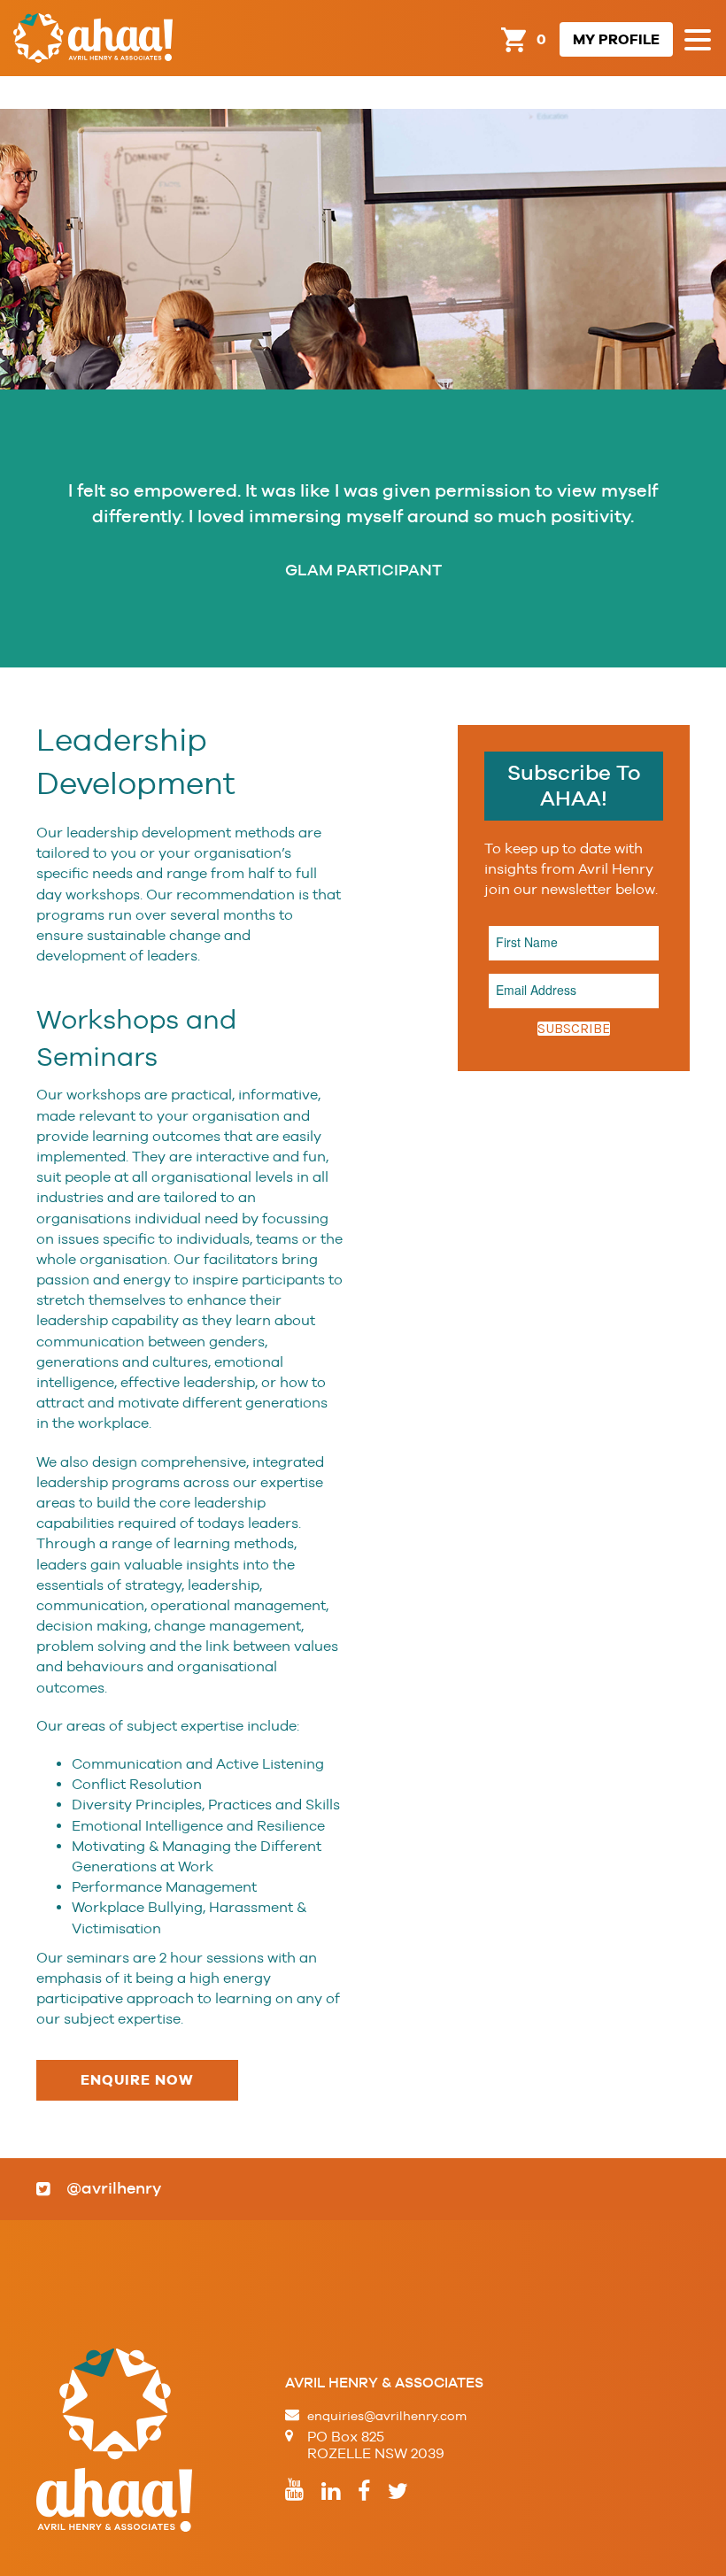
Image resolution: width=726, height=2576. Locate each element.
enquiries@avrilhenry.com (387, 2416)
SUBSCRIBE (574, 1029)
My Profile (616, 39)
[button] (698, 41)
